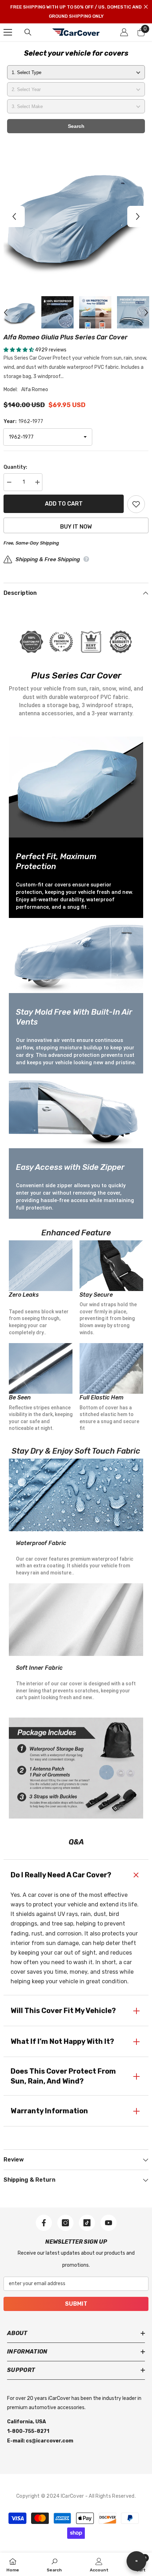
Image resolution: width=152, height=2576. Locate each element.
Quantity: (15, 467)
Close (146, 7)
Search (76, 126)
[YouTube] (109, 2223)
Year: (23, 421)
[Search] (28, 32)
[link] (54, 2564)
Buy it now (76, 527)
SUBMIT (76, 2304)
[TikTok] (87, 2223)
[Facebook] (44, 2223)
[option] (76, 216)
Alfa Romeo (35, 390)
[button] (14, 216)
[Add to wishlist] (136, 504)
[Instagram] (65, 2223)
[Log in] (124, 32)
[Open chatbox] (136, 2561)
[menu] (8, 32)
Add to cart (64, 504)
